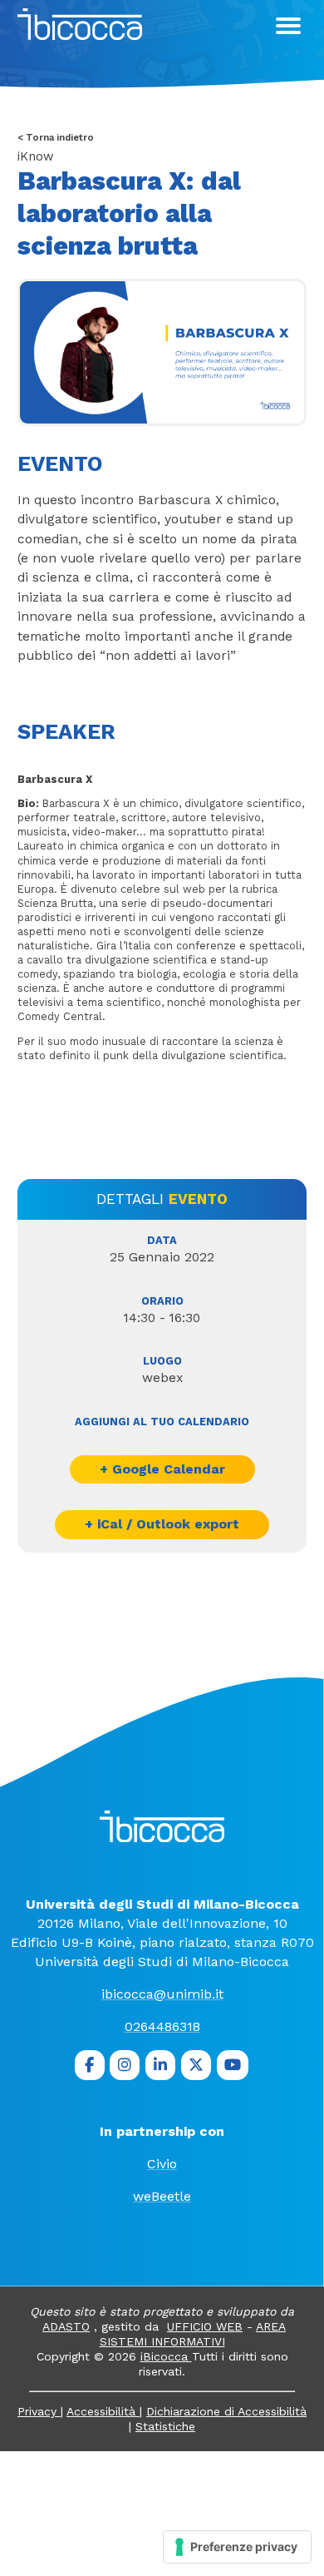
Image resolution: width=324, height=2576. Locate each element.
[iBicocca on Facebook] (90, 2065)
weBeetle (162, 2196)
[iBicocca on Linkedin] (160, 2065)
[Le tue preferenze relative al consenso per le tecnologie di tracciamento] (237, 2547)
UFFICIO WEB (205, 2326)
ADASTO (66, 2326)
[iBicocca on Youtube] (233, 2065)
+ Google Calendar (162, 1469)
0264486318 (162, 2026)
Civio (162, 2164)
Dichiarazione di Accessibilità (226, 2411)
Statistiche (165, 2426)
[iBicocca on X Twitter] (196, 2065)
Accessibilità (103, 2411)
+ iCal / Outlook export (162, 1524)
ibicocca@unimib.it (162, 1994)
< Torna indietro (56, 138)
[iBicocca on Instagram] (125, 2065)
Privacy (39, 2411)
